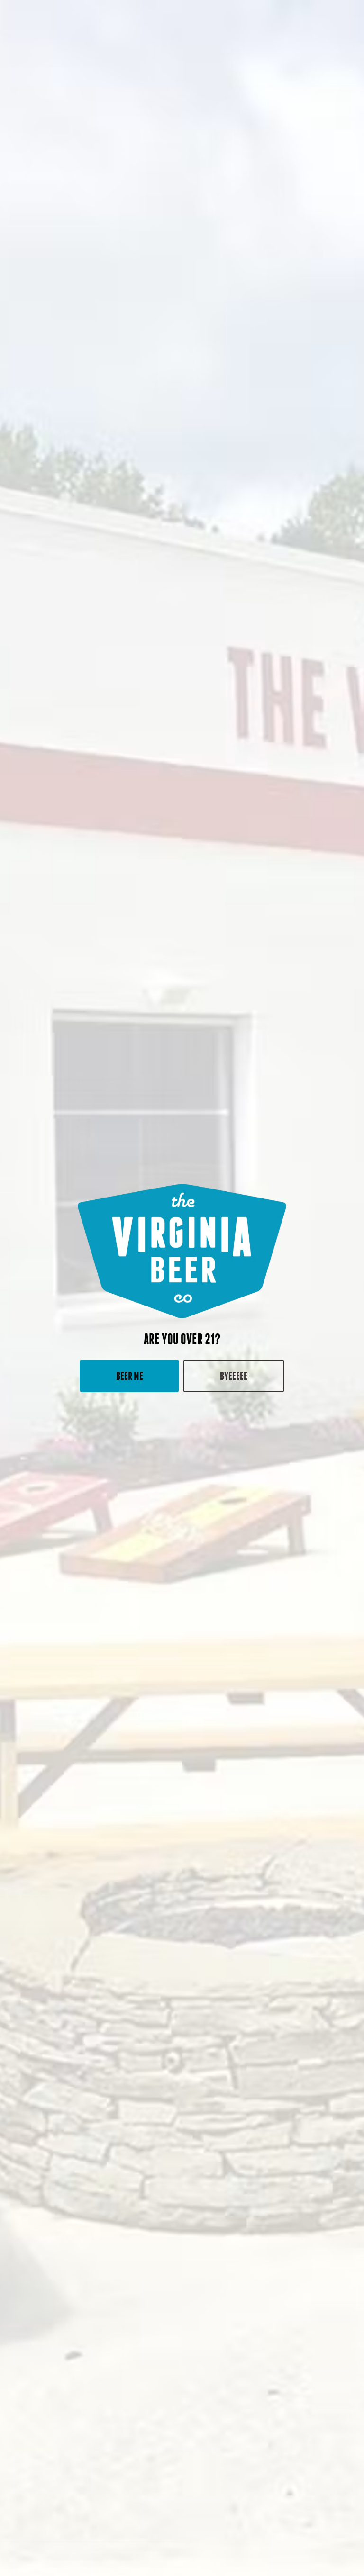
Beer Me (130, 1376)
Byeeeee (234, 1376)
